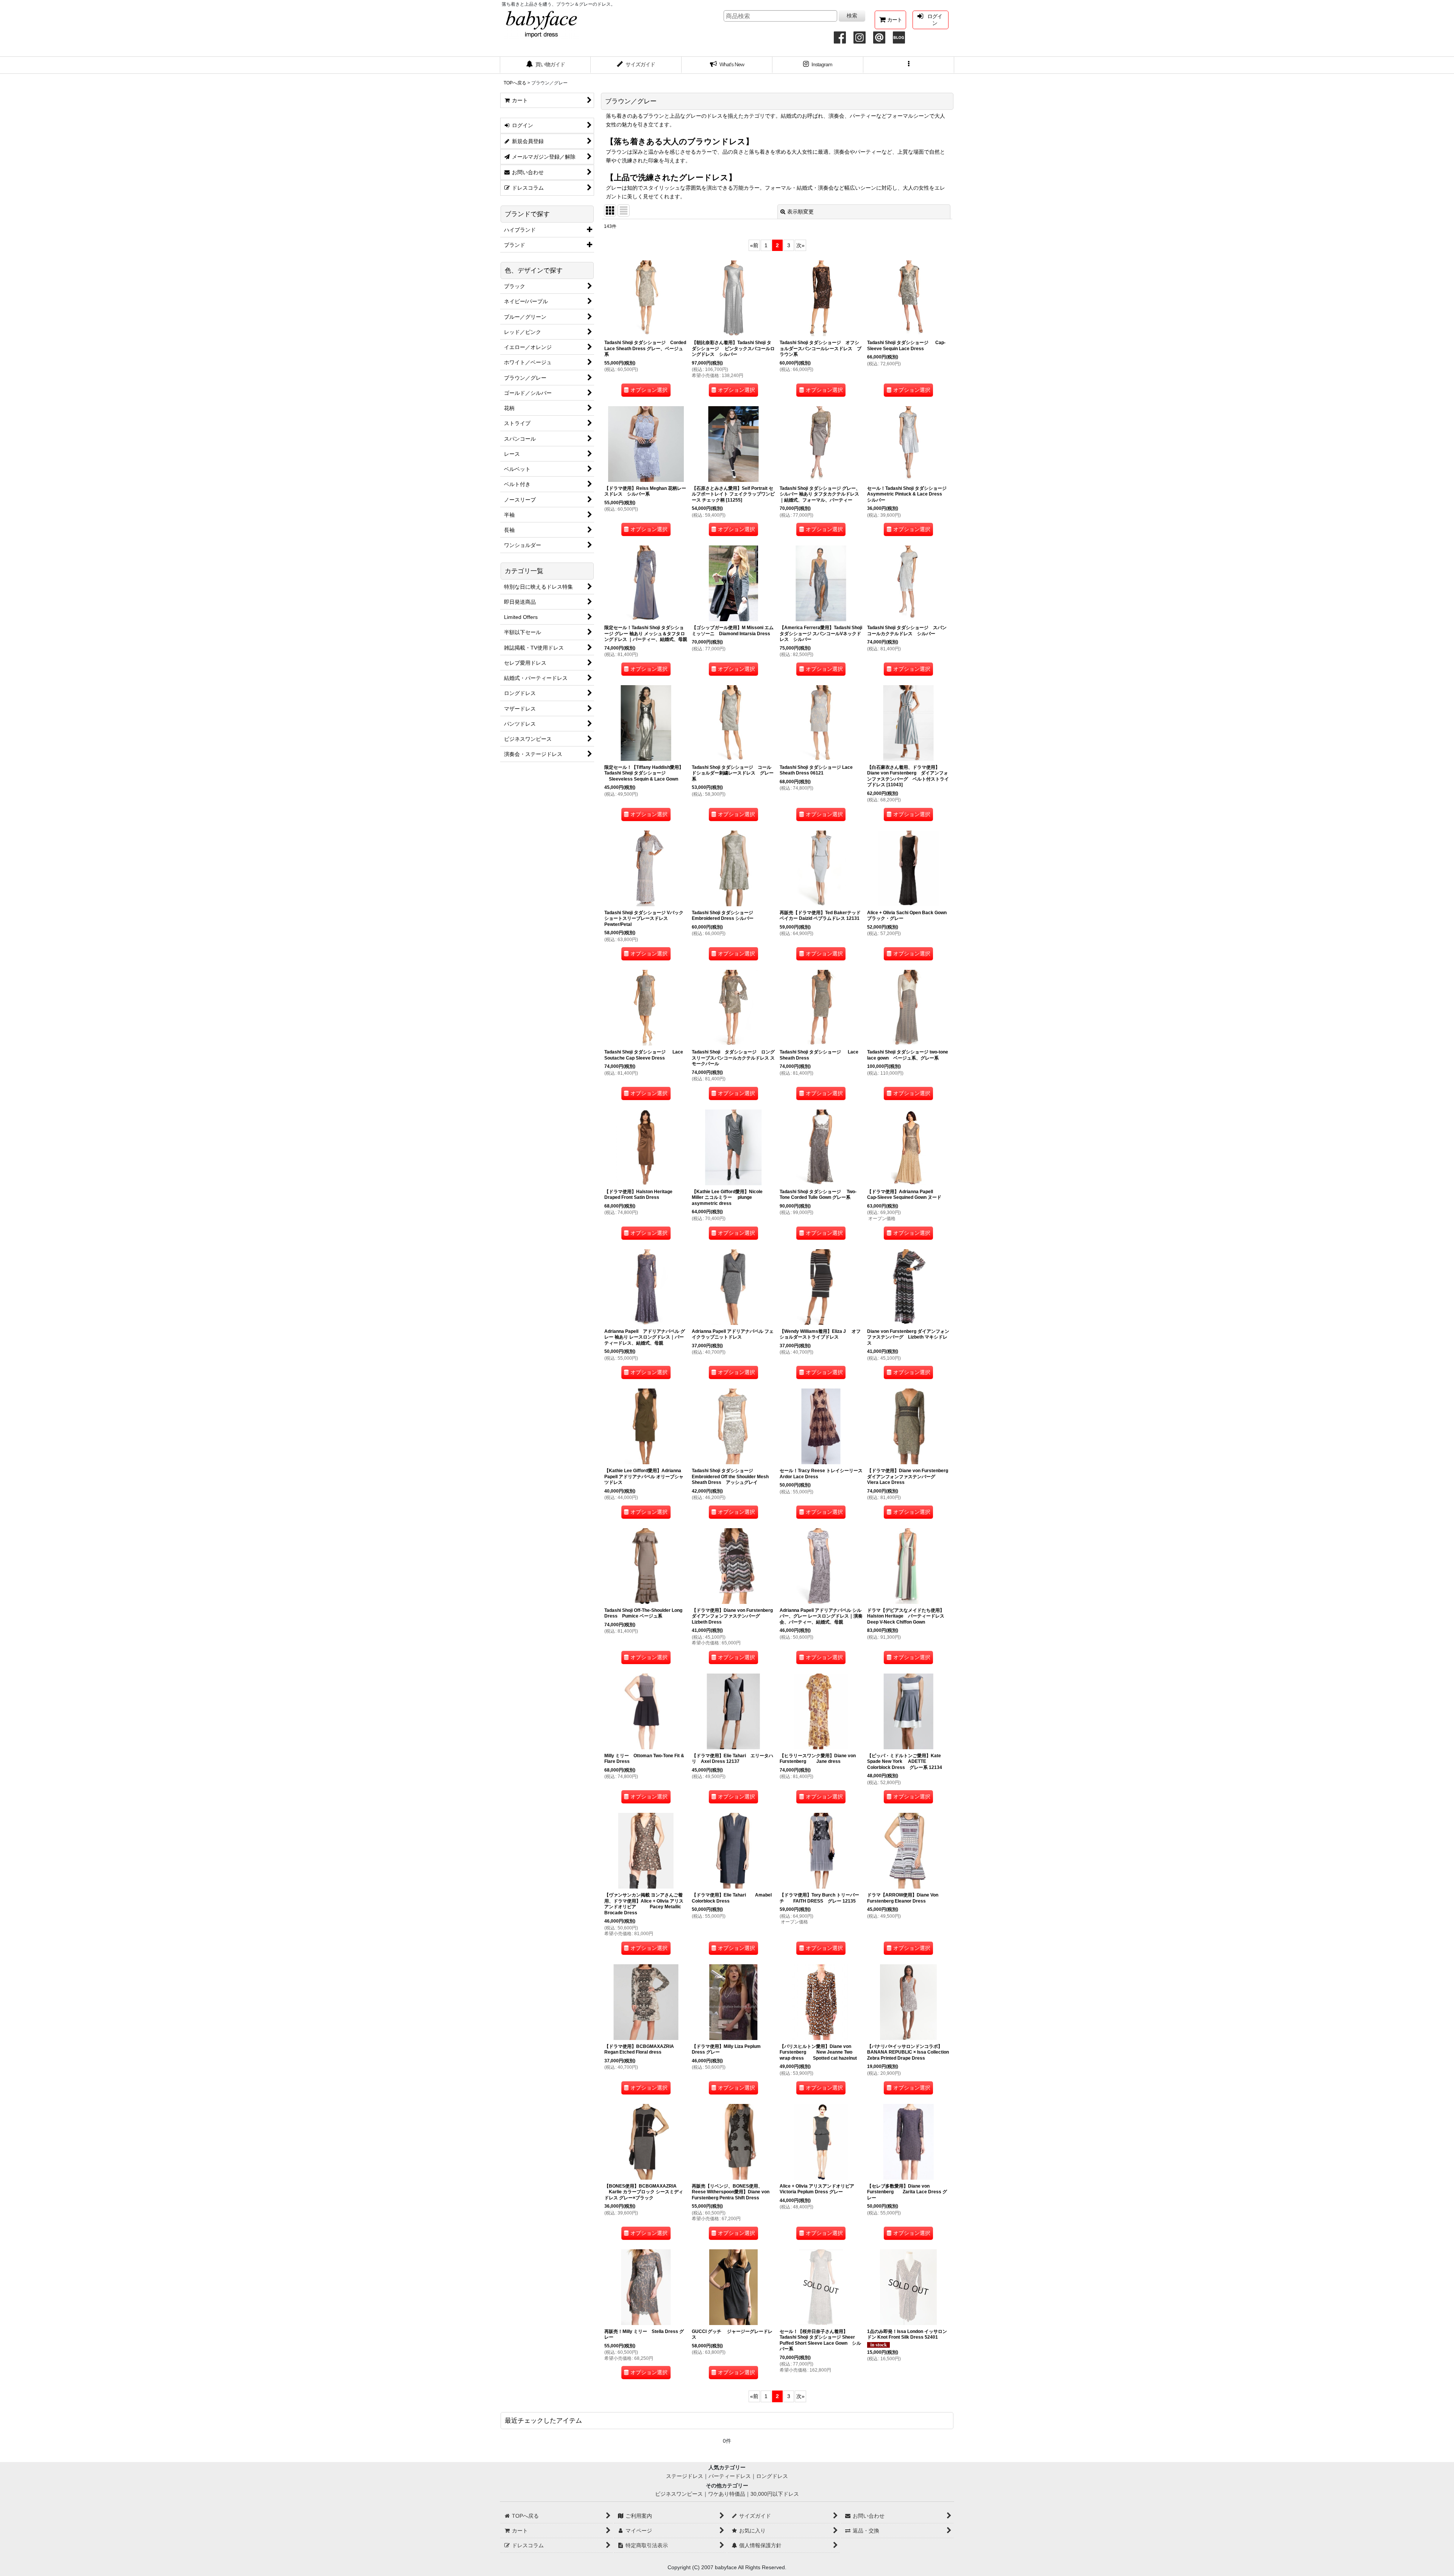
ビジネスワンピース (679, 2494)
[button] (909, 65)
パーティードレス (730, 2476)
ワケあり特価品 (727, 2494)
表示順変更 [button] (800, 212)
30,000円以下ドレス (775, 2494)
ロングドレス (772, 2476)
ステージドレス (685, 2476)
